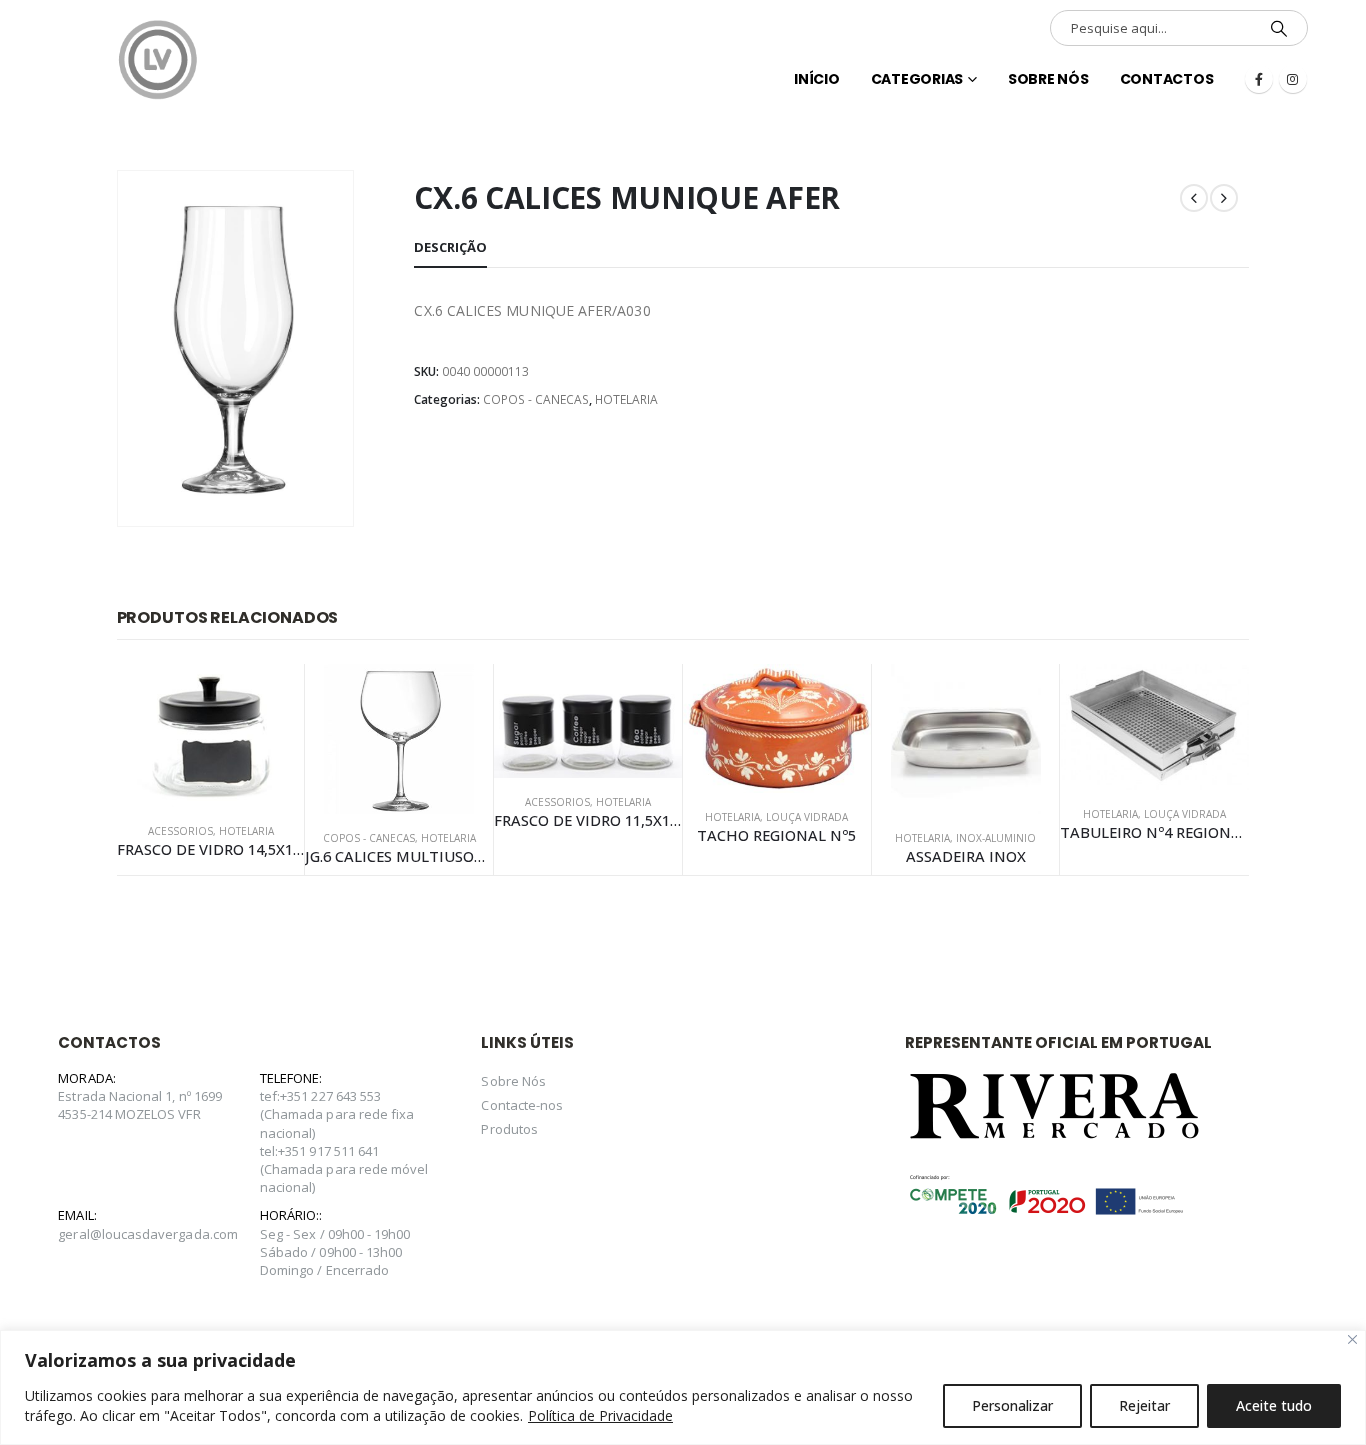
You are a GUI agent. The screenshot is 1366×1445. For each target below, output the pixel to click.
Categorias (917, 79)
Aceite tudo (1274, 1405)
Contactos (1167, 79)
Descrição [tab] (450, 247)
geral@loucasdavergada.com (148, 1234)
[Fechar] (1352, 1339)
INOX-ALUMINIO (996, 838)
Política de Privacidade (600, 1415)
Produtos (509, 1129)
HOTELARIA (626, 399)
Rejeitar (1144, 1405)
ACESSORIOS (180, 831)
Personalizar (1012, 1405)
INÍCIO (817, 79)
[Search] (1279, 28)
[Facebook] (1259, 79)
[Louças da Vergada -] (158, 60)
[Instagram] (1293, 79)
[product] (211, 735)
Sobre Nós (1048, 79)
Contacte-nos (522, 1105)
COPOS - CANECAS (536, 399)
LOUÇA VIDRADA (807, 817)
